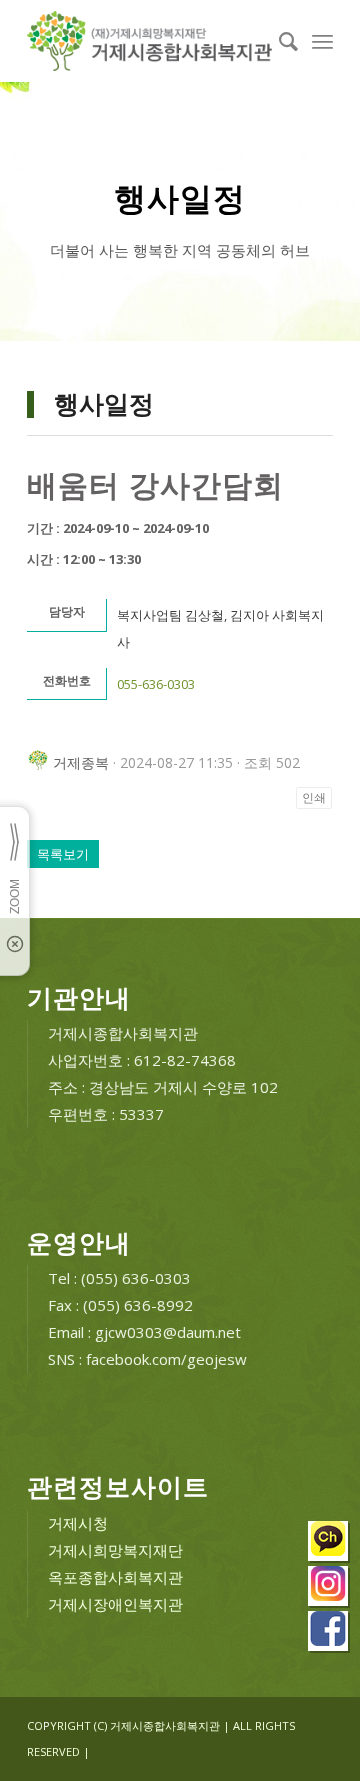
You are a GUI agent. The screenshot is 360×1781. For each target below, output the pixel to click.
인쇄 (314, 798)
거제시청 (78, 1523)
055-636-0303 (156, 684)
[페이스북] (329, 1633)
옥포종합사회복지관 (115, 1577)
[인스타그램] (329, 1588)
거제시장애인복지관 (115, 1604)
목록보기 (63, 854)
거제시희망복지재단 (115, 1550)
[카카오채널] (329, 1543)
